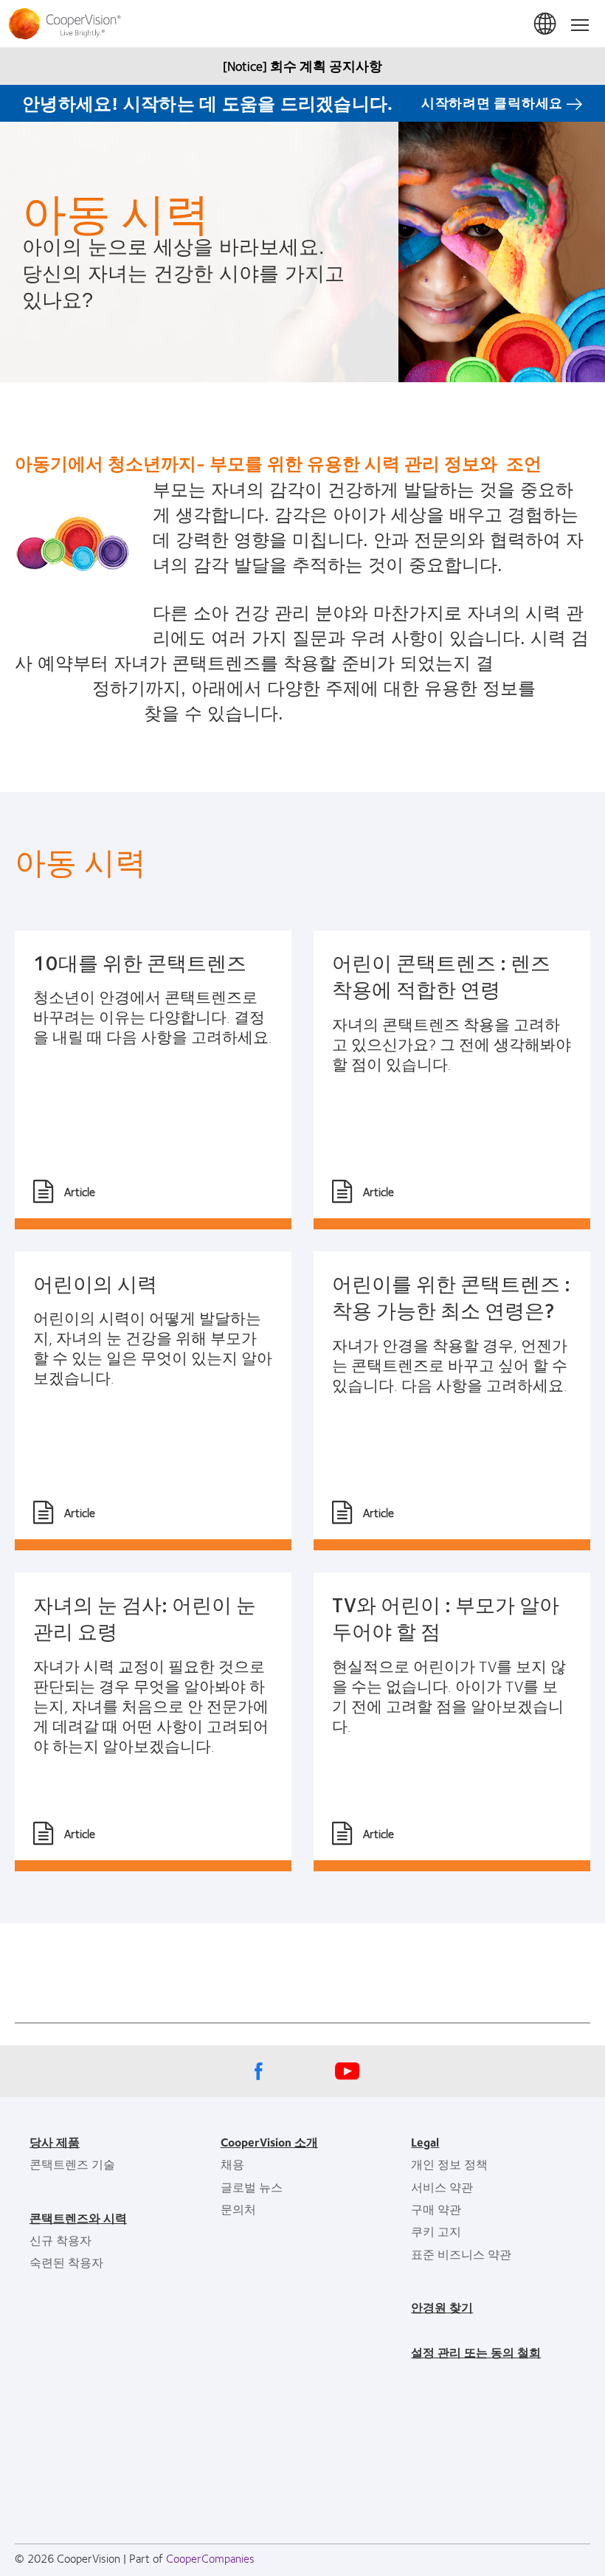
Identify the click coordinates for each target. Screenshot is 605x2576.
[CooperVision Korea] (302, 24)
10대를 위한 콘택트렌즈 (140, 962)
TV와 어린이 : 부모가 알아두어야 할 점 (446, 1617)
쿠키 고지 (436, 2231)
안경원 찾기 (442, 2307)
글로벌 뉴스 (252, 2187)
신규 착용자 (60, 2240)
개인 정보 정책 (449, 2164)
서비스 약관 (442, 2187)
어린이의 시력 (95, 1283)
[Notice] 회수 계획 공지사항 (302, 66)
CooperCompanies (210, 2558)
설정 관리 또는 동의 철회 (476, 2352)
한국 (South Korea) (546, 24)
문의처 (238, 2209)
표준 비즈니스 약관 (461, 2254)
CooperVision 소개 (269, 2142)
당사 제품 (55, 2142)
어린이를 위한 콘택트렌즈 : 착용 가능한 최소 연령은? (451, 1296)
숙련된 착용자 (66, 2262)
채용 (232, 2164)
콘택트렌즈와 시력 (78, 2218)
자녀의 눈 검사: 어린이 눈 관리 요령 (145, 1617)
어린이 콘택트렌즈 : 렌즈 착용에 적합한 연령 (441, 976)
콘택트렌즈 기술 (72, 2164)
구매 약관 (436, 2209)
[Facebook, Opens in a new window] (258, 2075)
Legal (425, 2142)
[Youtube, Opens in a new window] (347, 2075)
